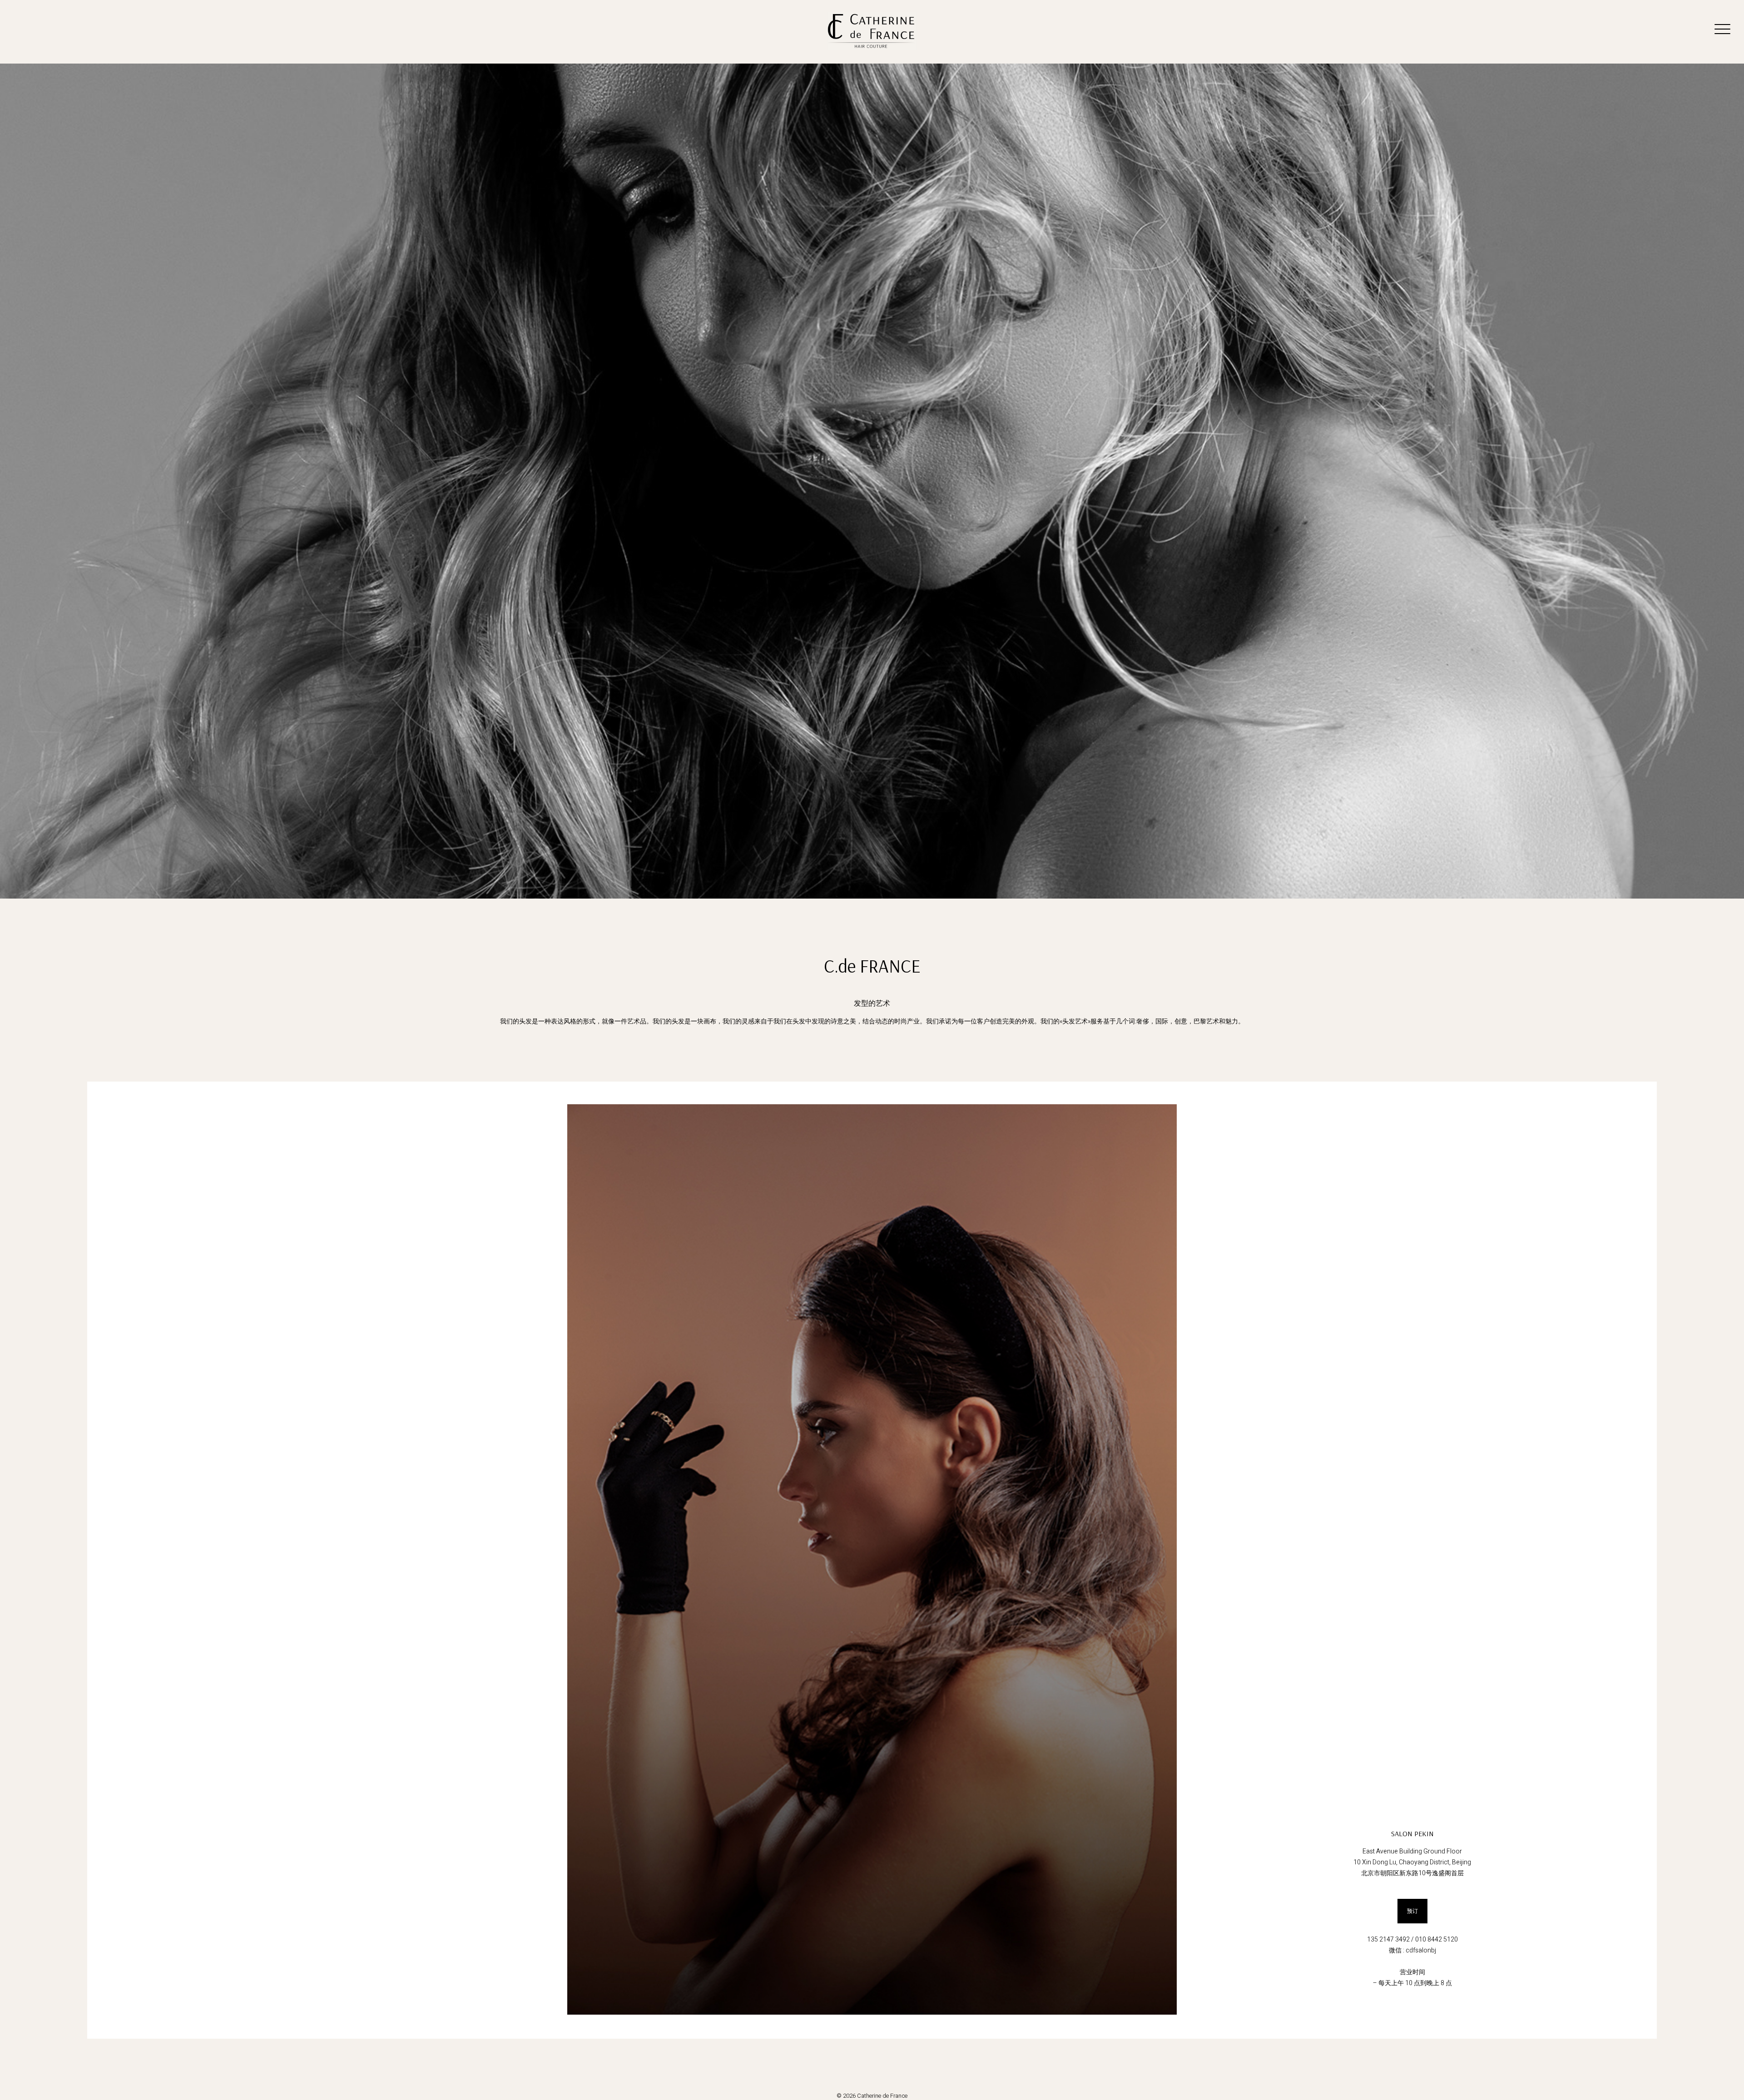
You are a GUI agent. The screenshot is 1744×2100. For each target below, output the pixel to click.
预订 (1412, 1911)
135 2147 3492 (1388, 1939)
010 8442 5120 (1437, 1939)
